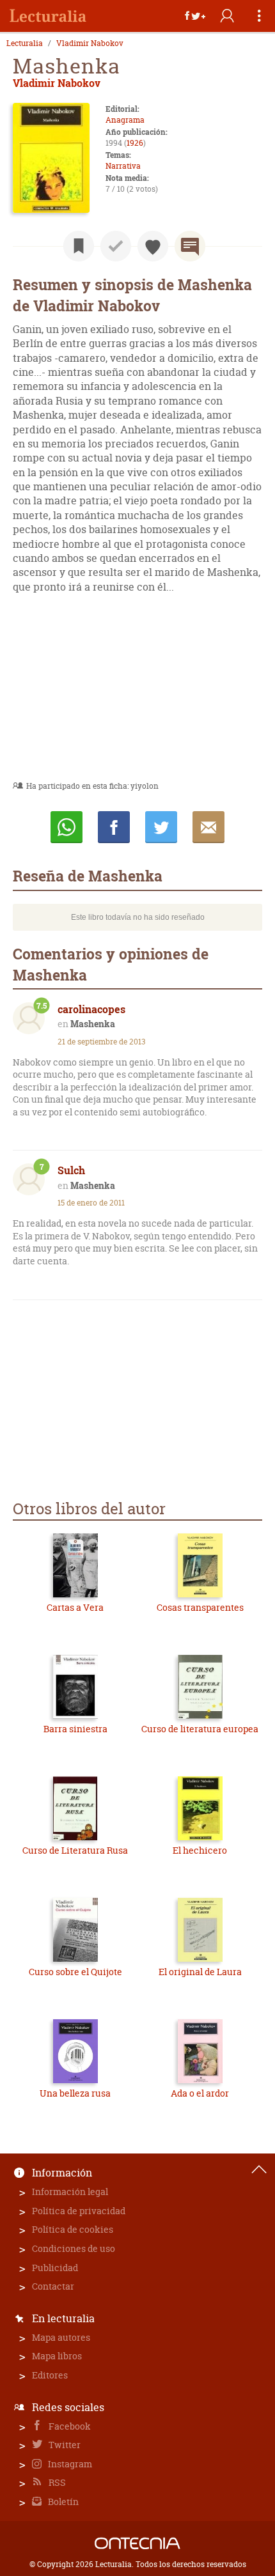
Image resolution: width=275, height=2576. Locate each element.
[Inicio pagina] (259, 2169)
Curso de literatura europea (200, 1729)
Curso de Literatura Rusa (75, 1850)
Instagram (69, 2464)
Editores (50, 2375)
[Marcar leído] (116, 246)
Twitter (64, 2445)
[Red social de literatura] (48, 16)
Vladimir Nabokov (90, 43)
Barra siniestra (75, 1729)
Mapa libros (57, 2356)
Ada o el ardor (200, 2093)
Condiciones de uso (74, 2248)
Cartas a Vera (75, 1607)
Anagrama (125, 120)
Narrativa (123, 166)
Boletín (62, 2502)
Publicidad (55, 2268)
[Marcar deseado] (153, 246)
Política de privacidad (79, 2211)
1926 (135, 143)
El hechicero (200, 1850)
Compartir (114, 827)
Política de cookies (73, 2229)
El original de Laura (200, 1972)
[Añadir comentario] (190, 246)
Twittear (161, 827)
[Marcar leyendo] (79, 246)
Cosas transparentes (200, 1607)
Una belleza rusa (75, 2093)
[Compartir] (195, 16)
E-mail (208, 827)
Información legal (70, 2192)
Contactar (53, 2286)
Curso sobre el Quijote (75, 1972)
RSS (56, 2482)
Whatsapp (67, 827)
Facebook (69, 2426)
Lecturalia (25, 43)
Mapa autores (61, 2337)
